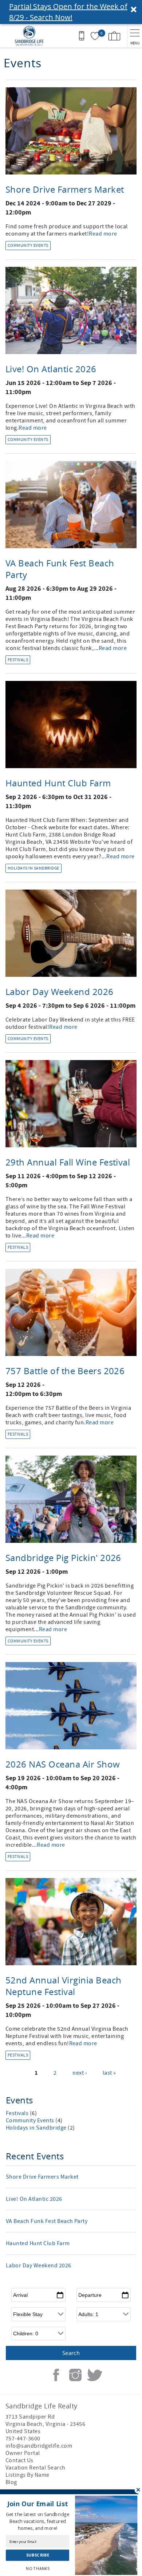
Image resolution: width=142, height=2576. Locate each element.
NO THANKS (38, 2568)
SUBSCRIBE (37, 2555)
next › (80, 2073)
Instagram (75, 2375)
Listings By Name (27, 2475)
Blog (11, 2482)
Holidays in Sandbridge (33, 868)
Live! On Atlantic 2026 (51, 369)
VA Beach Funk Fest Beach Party (47, 2221)
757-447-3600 (23, 2439)
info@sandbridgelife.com (39, 2446)
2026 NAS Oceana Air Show (63, 1764)
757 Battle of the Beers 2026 (65, 1371)
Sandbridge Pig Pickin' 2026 (63, 1558)
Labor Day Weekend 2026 (60, 992)
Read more (103, 234)
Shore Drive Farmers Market (65, 189)
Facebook (56, 2375)
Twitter (95, 2375)
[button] (71, 12)
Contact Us (19, 2460)
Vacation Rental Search (35, 2468)
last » (109, 2073)
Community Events (28, 246)
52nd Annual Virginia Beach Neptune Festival (63, 1986)
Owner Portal (23, 2453)
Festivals (18, 660)
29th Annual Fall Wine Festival (68, 1162)
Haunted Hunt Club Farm (58, 783)
